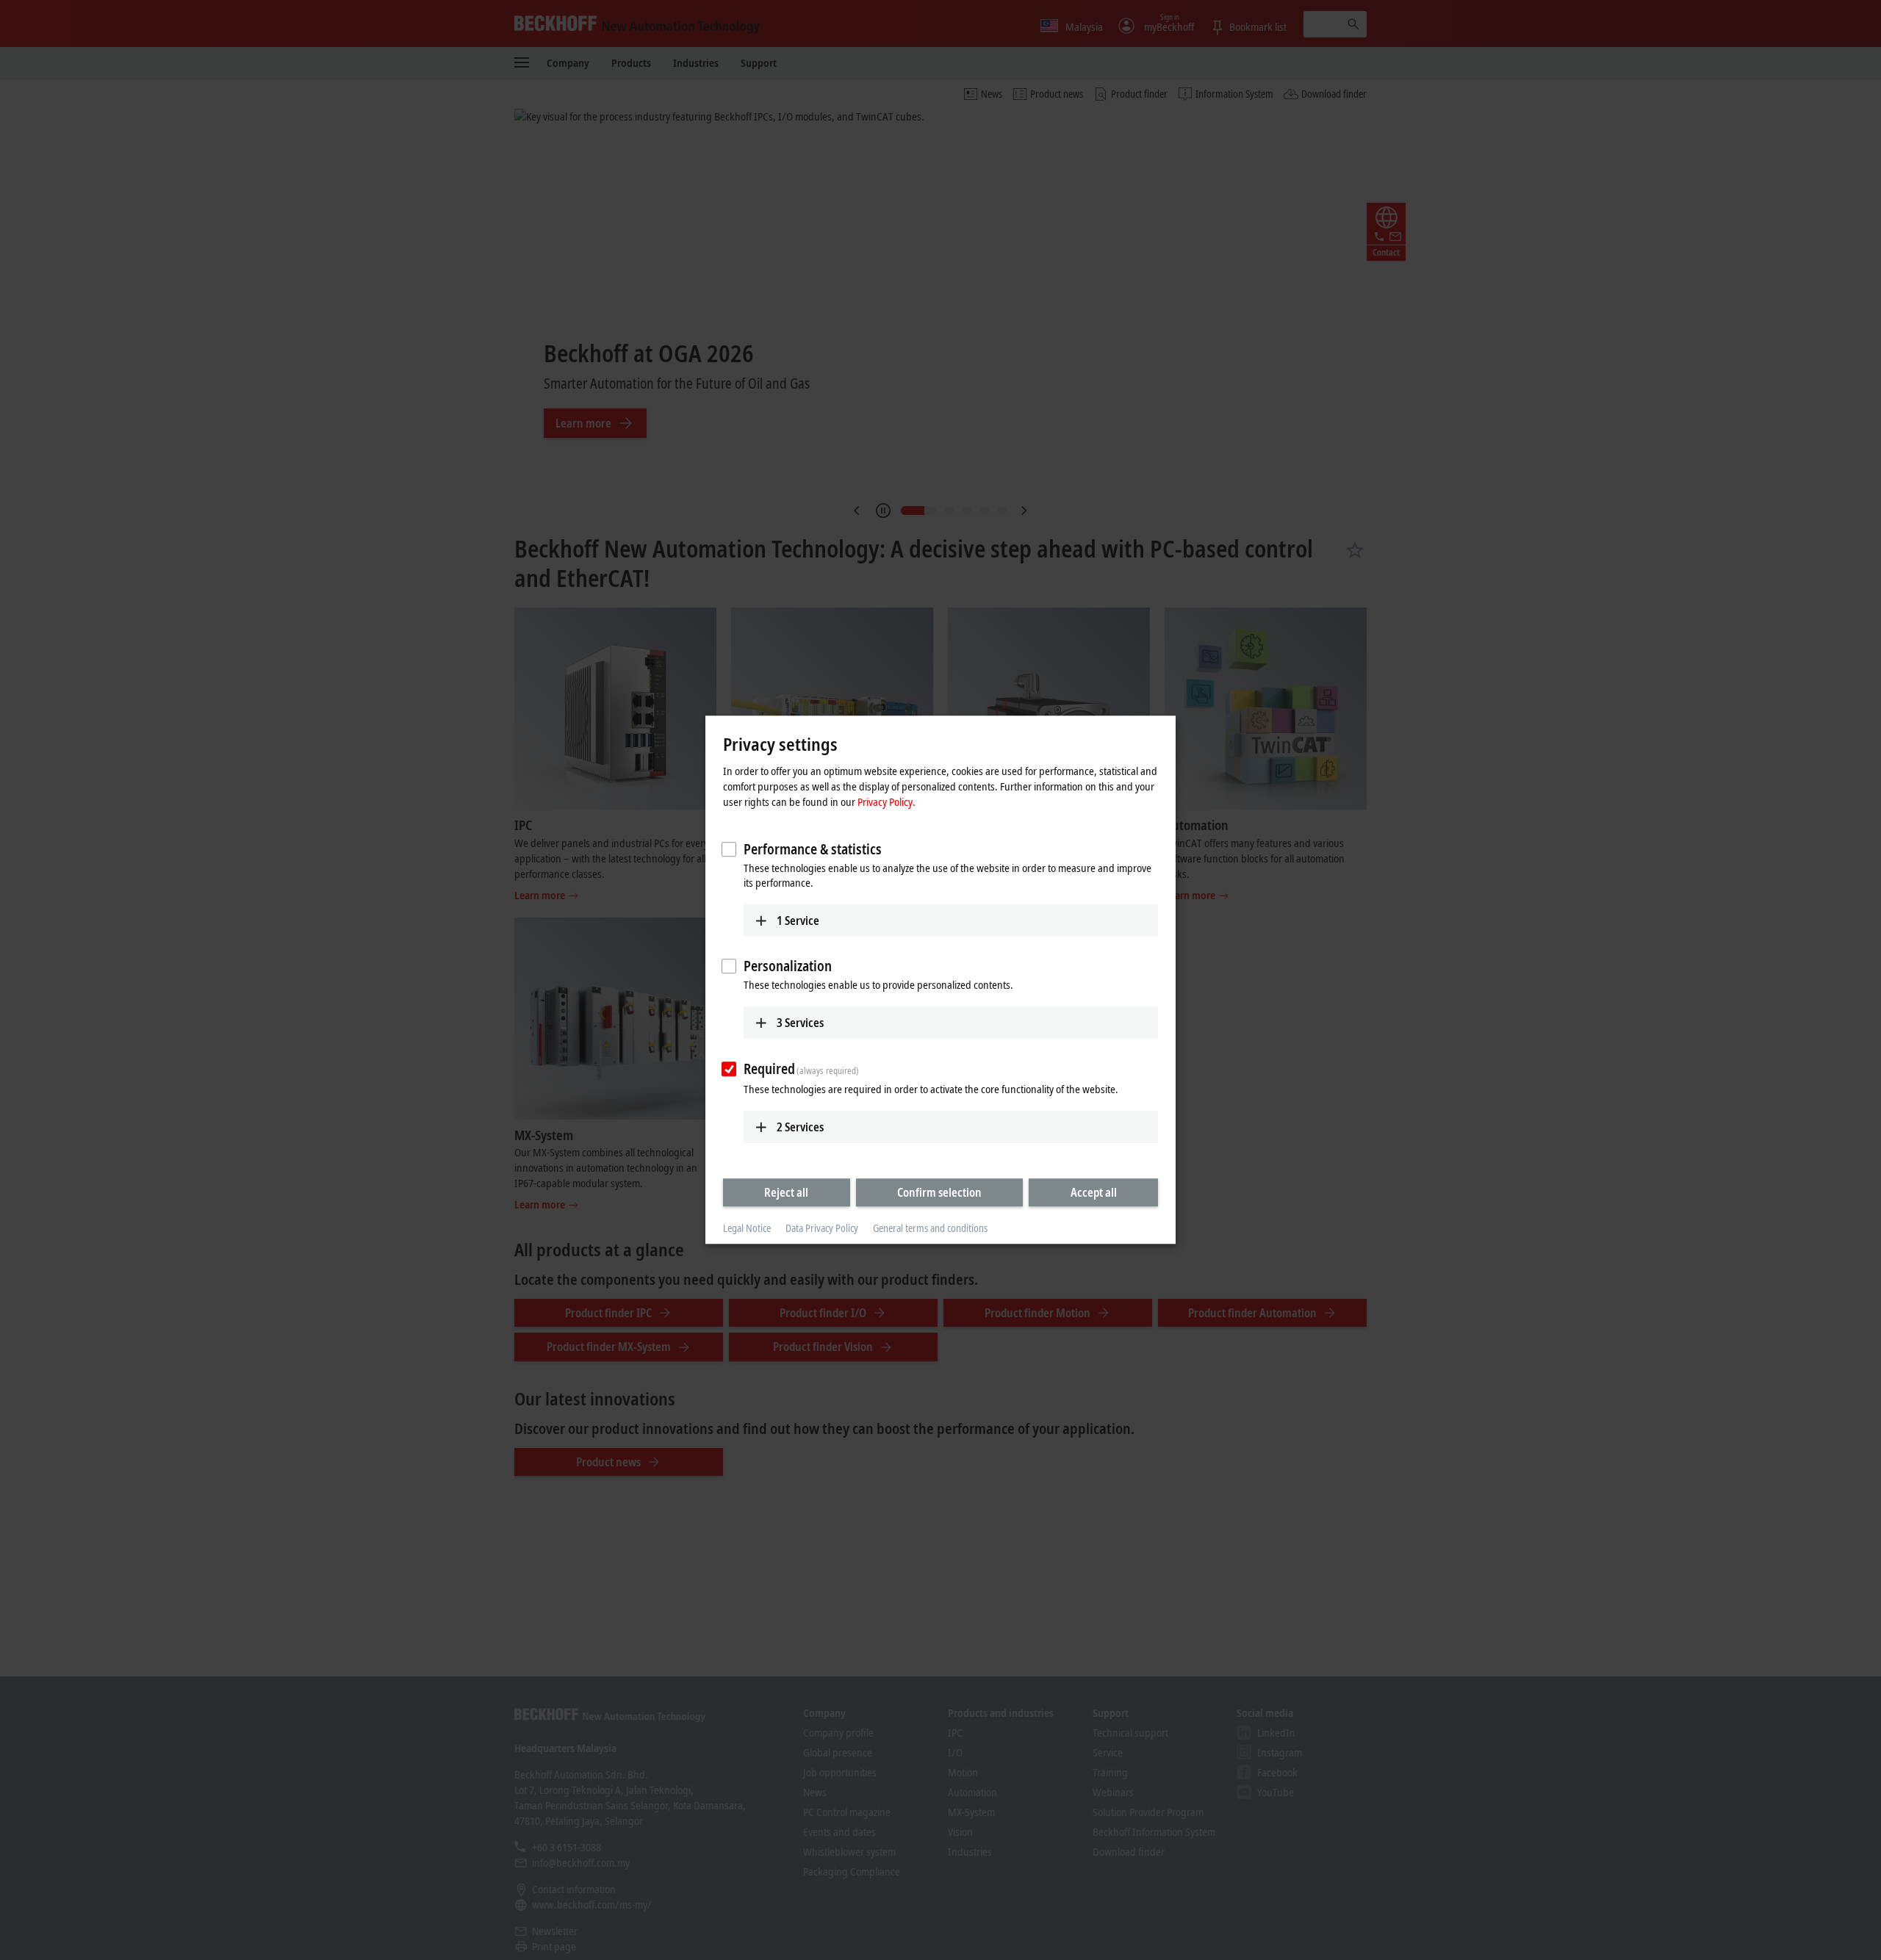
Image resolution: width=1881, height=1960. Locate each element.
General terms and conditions (930, 1228)
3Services (800, 1023)
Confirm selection (939, 1192)
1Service (798, 920)
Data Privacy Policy (822, 1228)
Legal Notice (747, 1228)
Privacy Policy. (886, 801)
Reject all (786, 1192)
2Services (800, 1127)
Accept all (1094, 1192)
